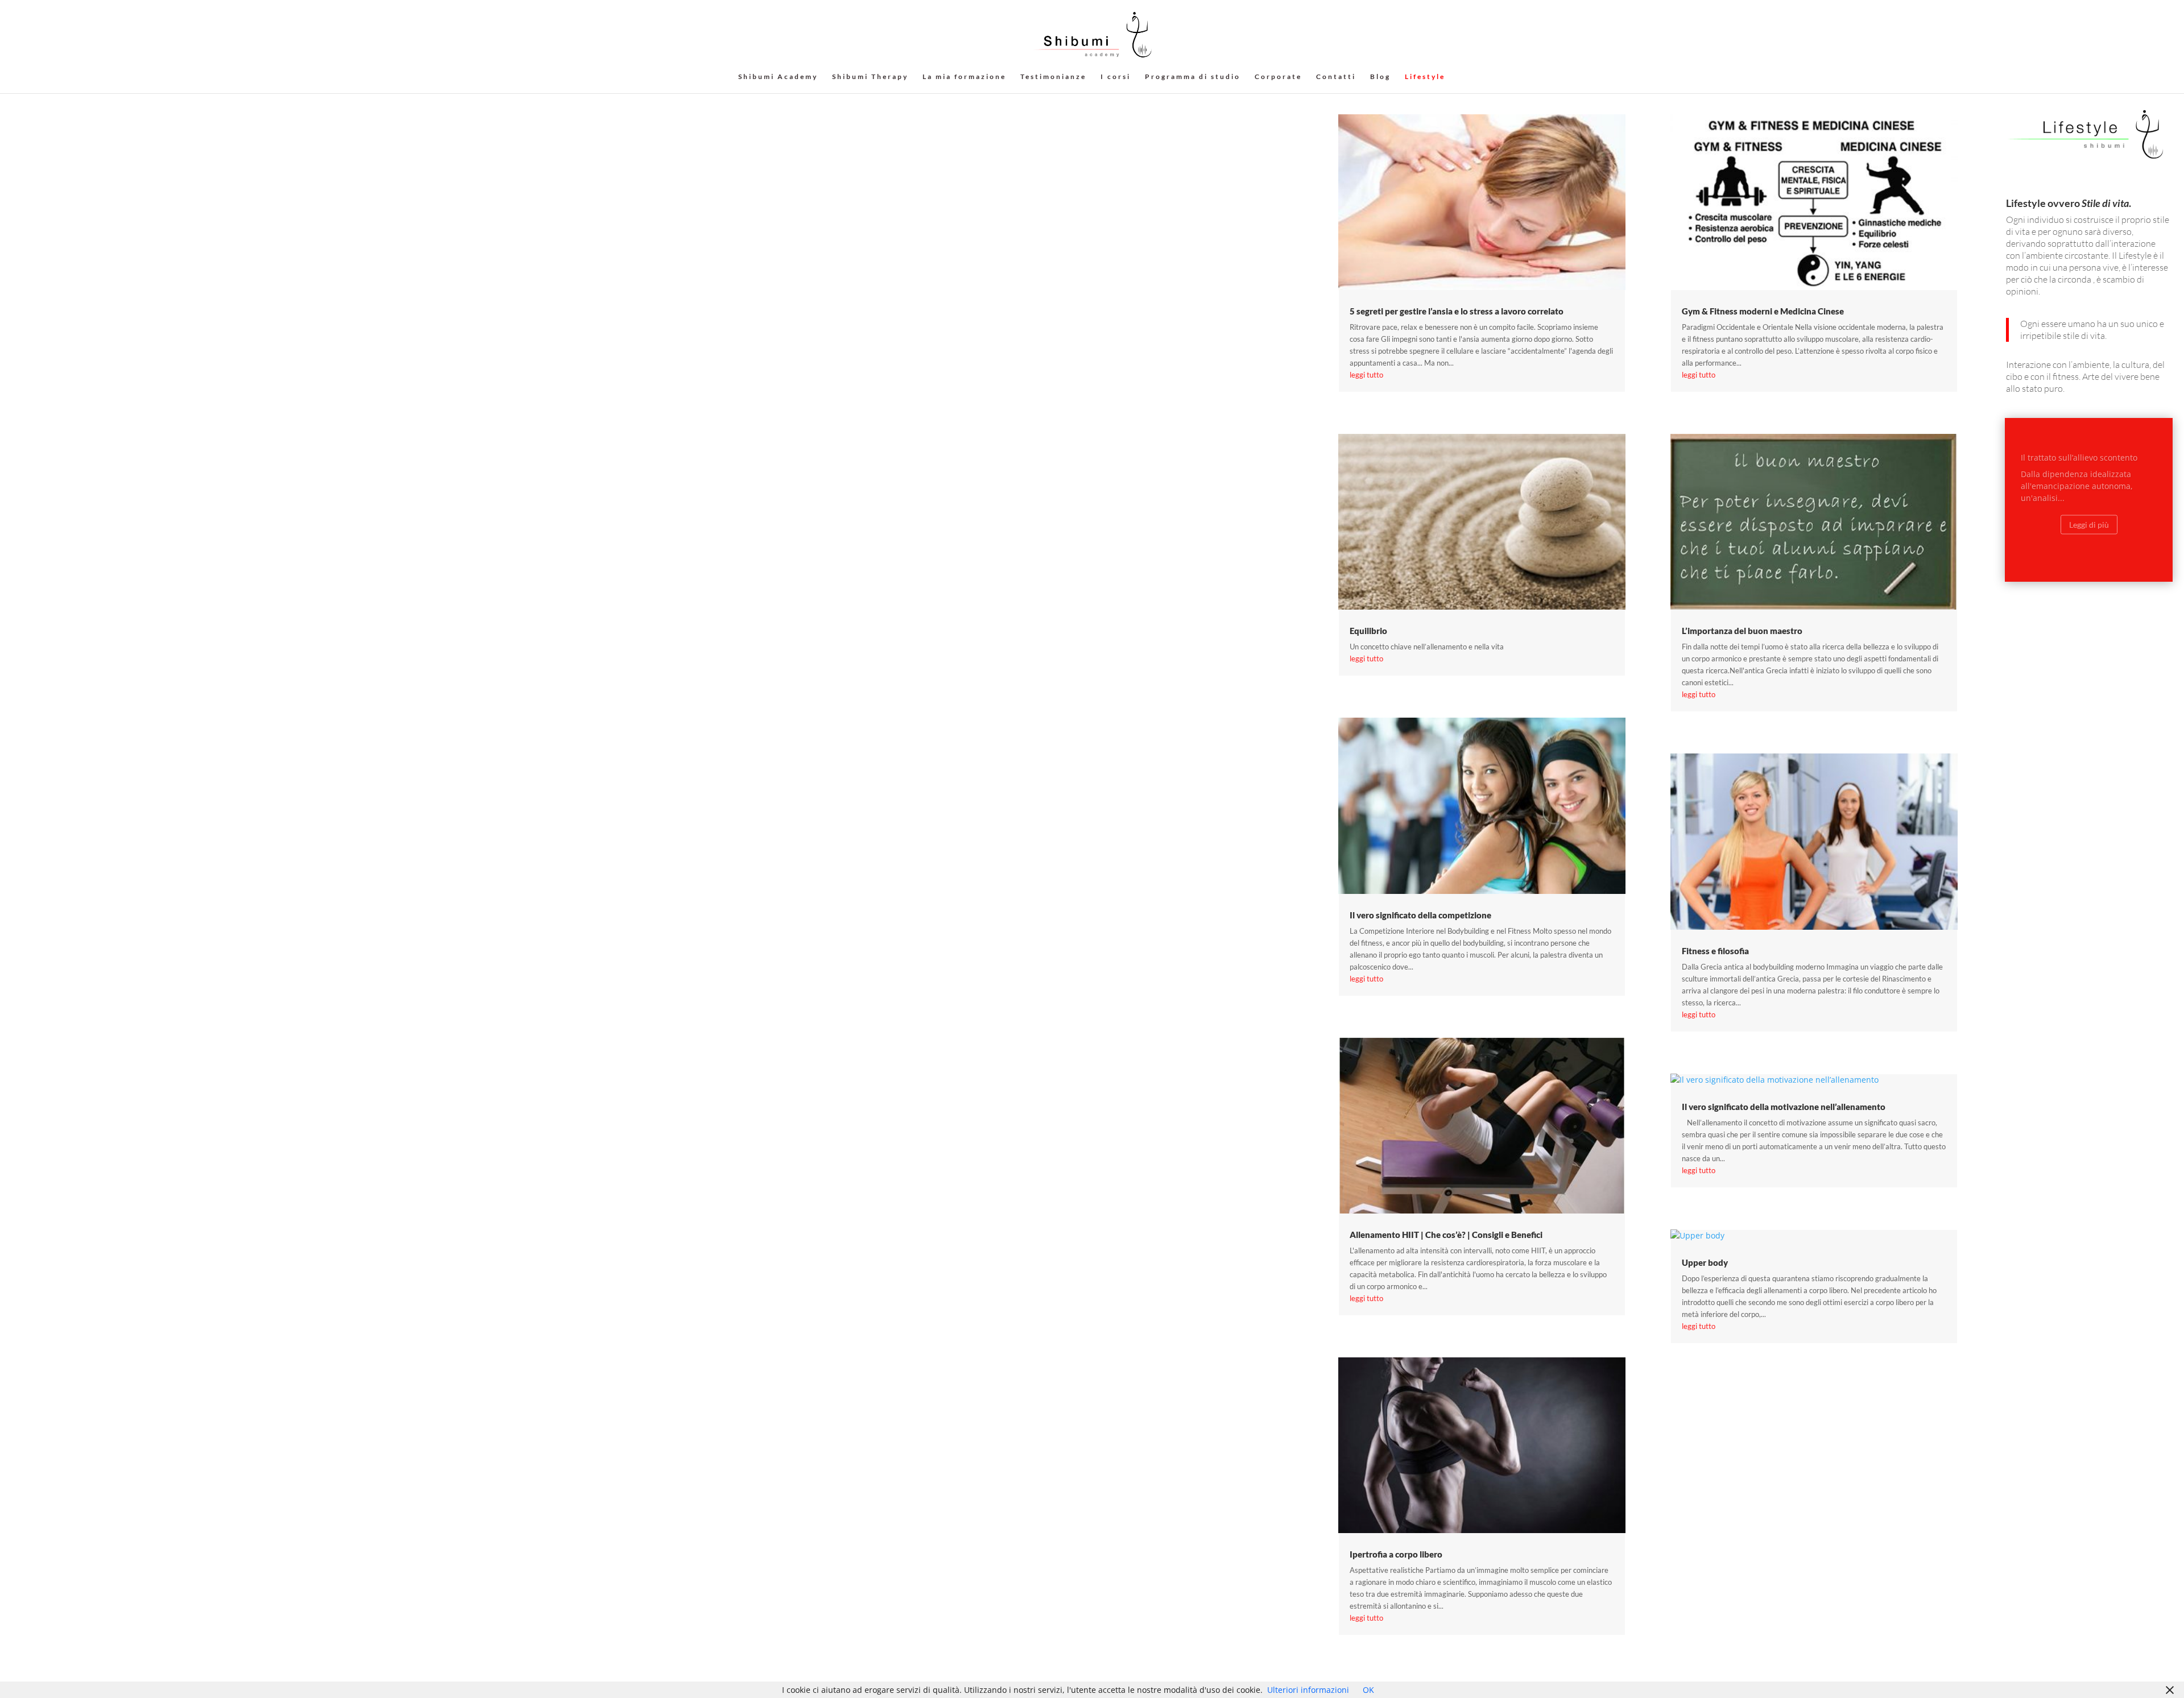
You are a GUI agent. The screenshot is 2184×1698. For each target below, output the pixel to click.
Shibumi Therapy (870, 77)
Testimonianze (1053, 77)
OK (1368, 1690)
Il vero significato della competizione (1420, 915)
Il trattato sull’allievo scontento (2079, 450)
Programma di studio (1193, 77)
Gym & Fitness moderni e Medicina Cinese (1763, 311)
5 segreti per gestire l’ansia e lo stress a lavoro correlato (1457, 311)
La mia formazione (964, 77)
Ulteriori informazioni (1308, 1690)
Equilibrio (1368, 631)
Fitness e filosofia (1715, 951)
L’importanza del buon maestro (1742, 631)
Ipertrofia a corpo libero (1396, 1554)
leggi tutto (1366, 375)
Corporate (1278, 77)
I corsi (1116, 77)
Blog (1380, 77)
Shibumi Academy (778, 77)
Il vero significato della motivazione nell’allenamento (1784, 1107)
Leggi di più (2089, 517)
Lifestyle (1425, 77)
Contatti (1336, 77)
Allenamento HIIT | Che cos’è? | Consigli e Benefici (1446, 1235)
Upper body (1705, 1262)
